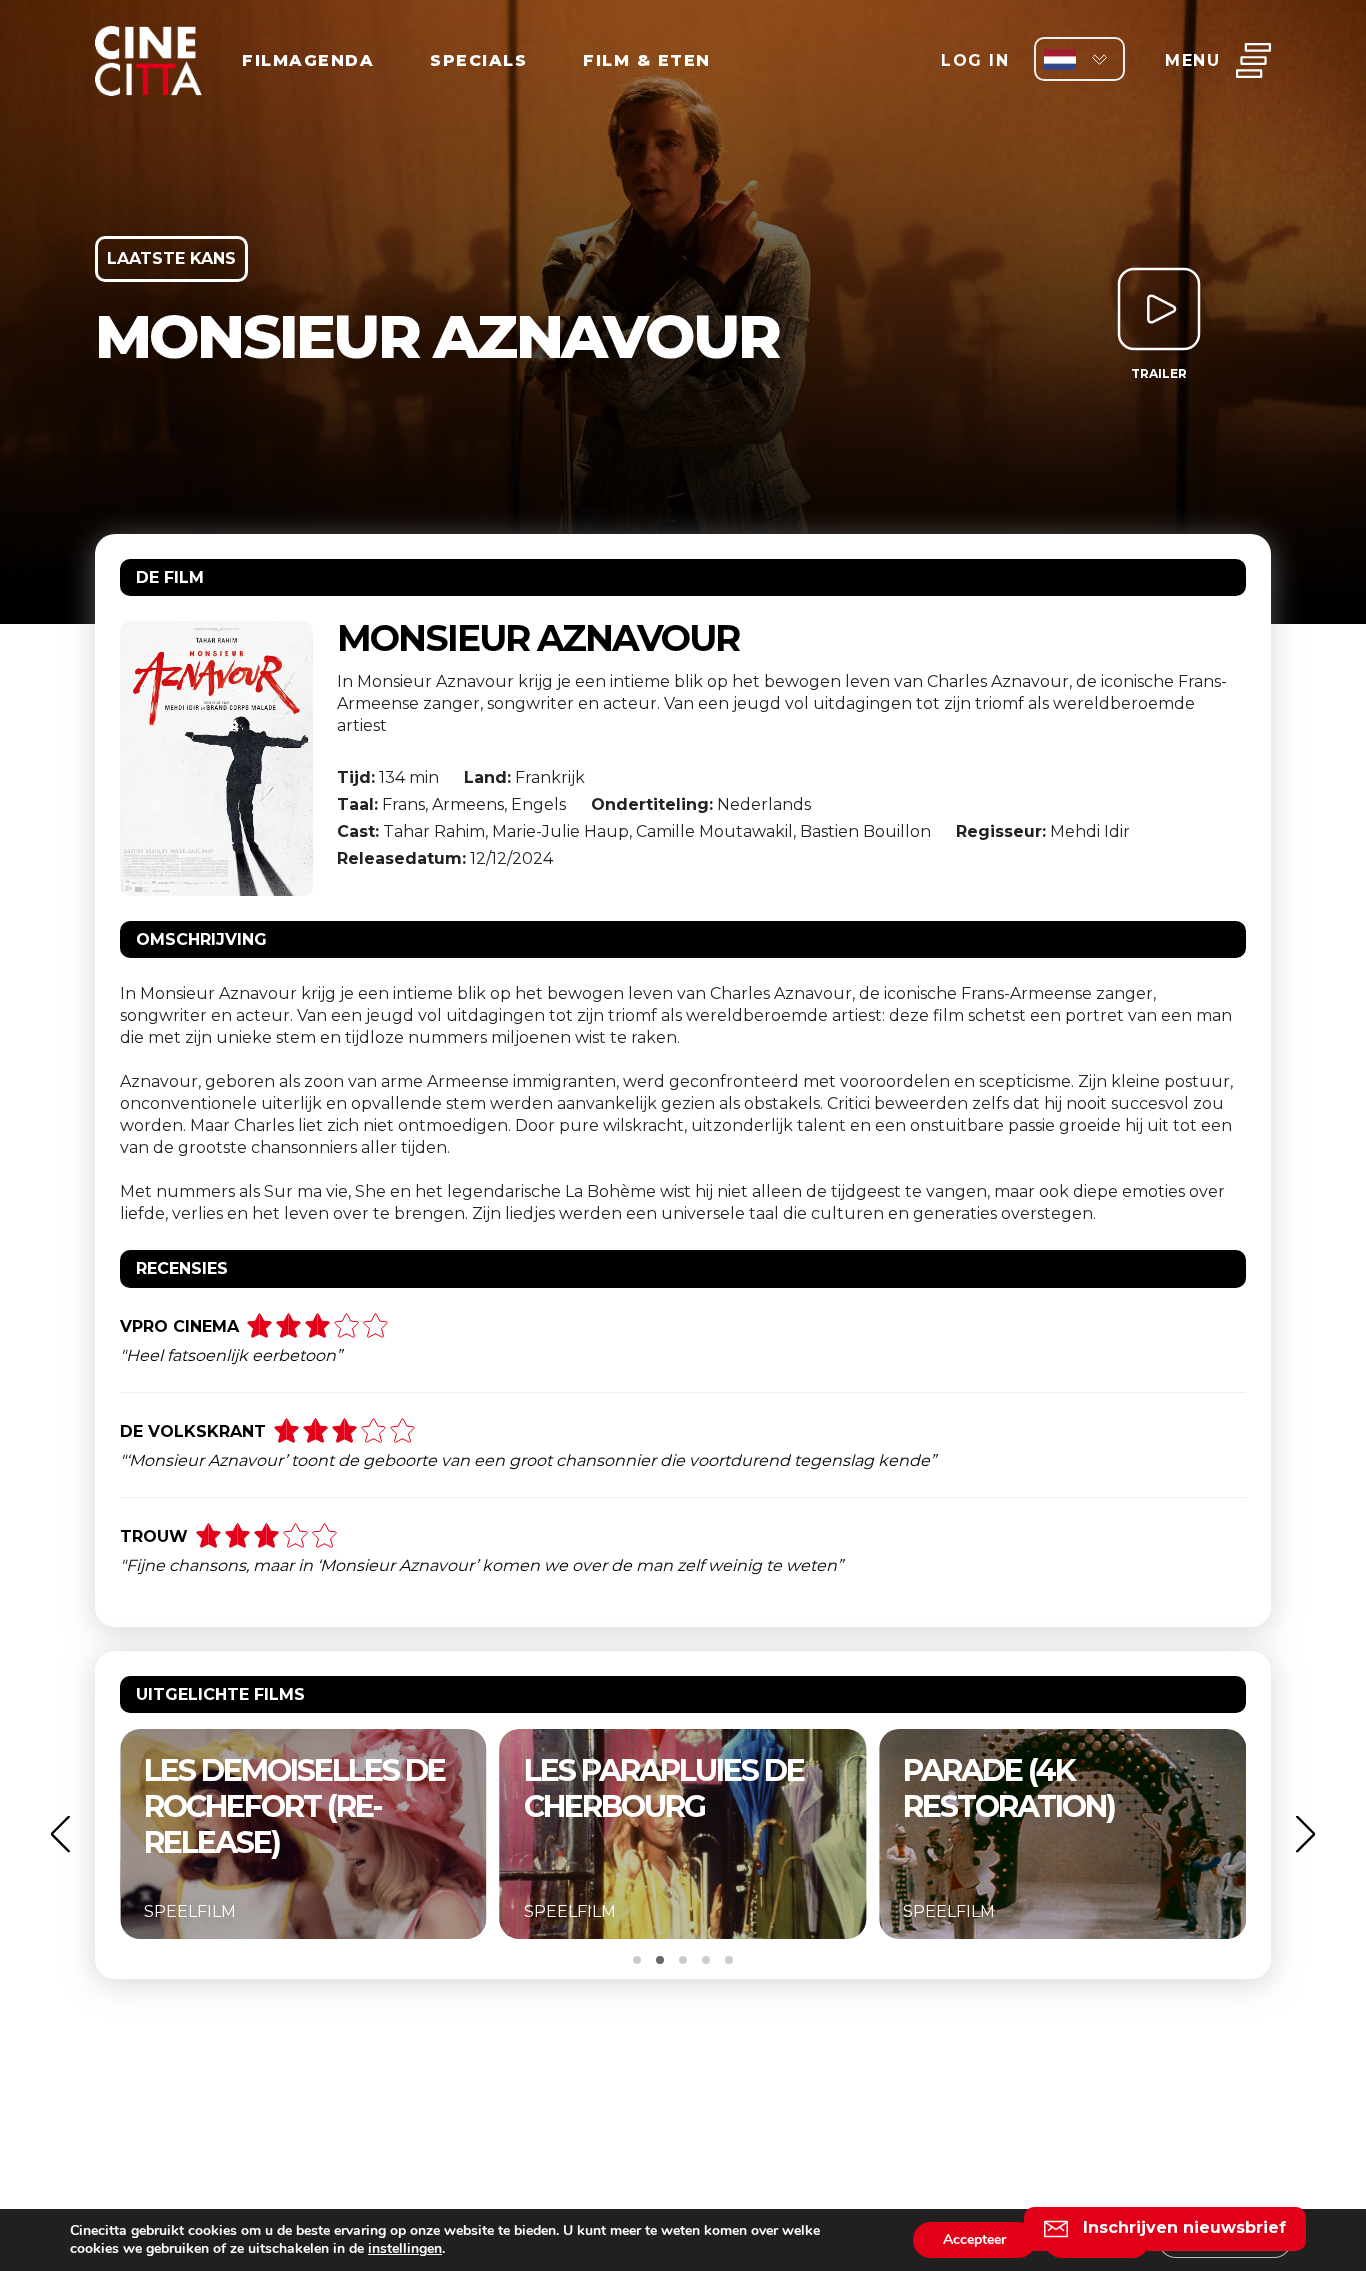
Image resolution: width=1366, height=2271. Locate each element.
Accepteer (974, 2239)
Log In (975, 60)
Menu (1192, 60)
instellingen (405, 2249)
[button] (60, 1833)
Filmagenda (308, 60)
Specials (478, 60)
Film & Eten (647, 60)
